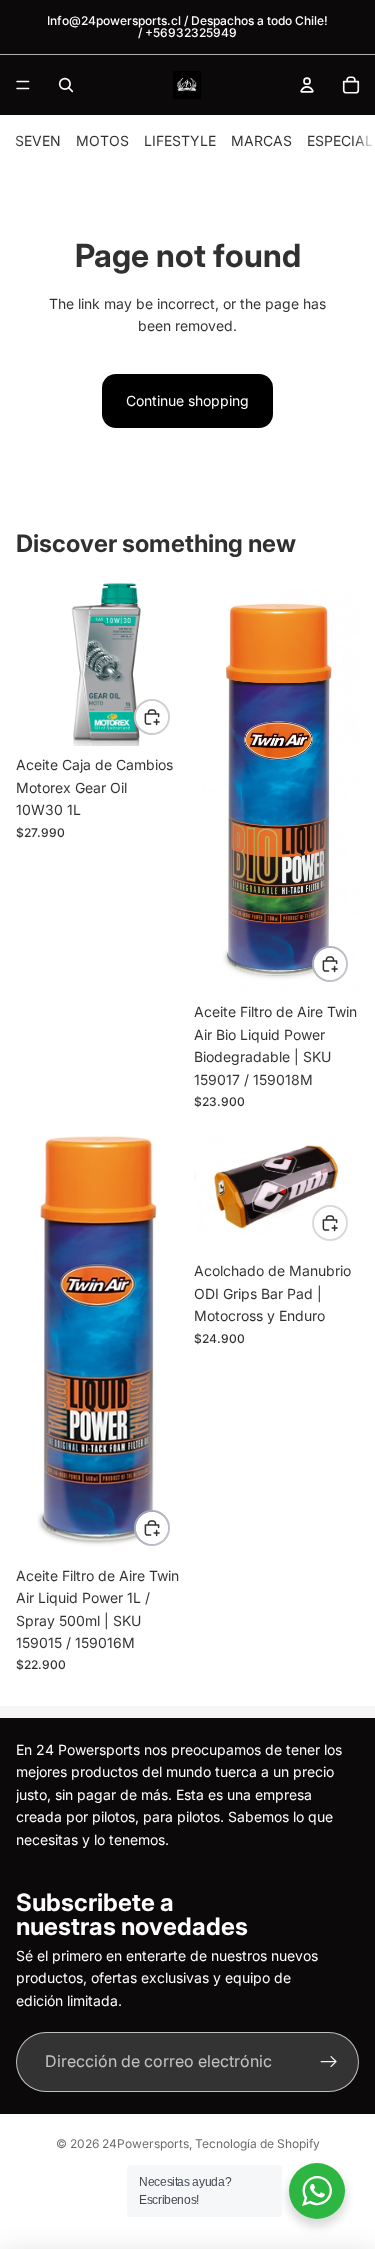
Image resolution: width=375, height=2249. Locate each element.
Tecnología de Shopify (257, 2143)
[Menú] (23, 85)
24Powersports (145, 2143)
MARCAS (261, 140)
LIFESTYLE (180, 140)
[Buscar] (66, 85)
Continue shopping (187, 400)
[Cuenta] (307, 85)
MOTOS (102, 140)
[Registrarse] (329, 2063)
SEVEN (38, 140)
